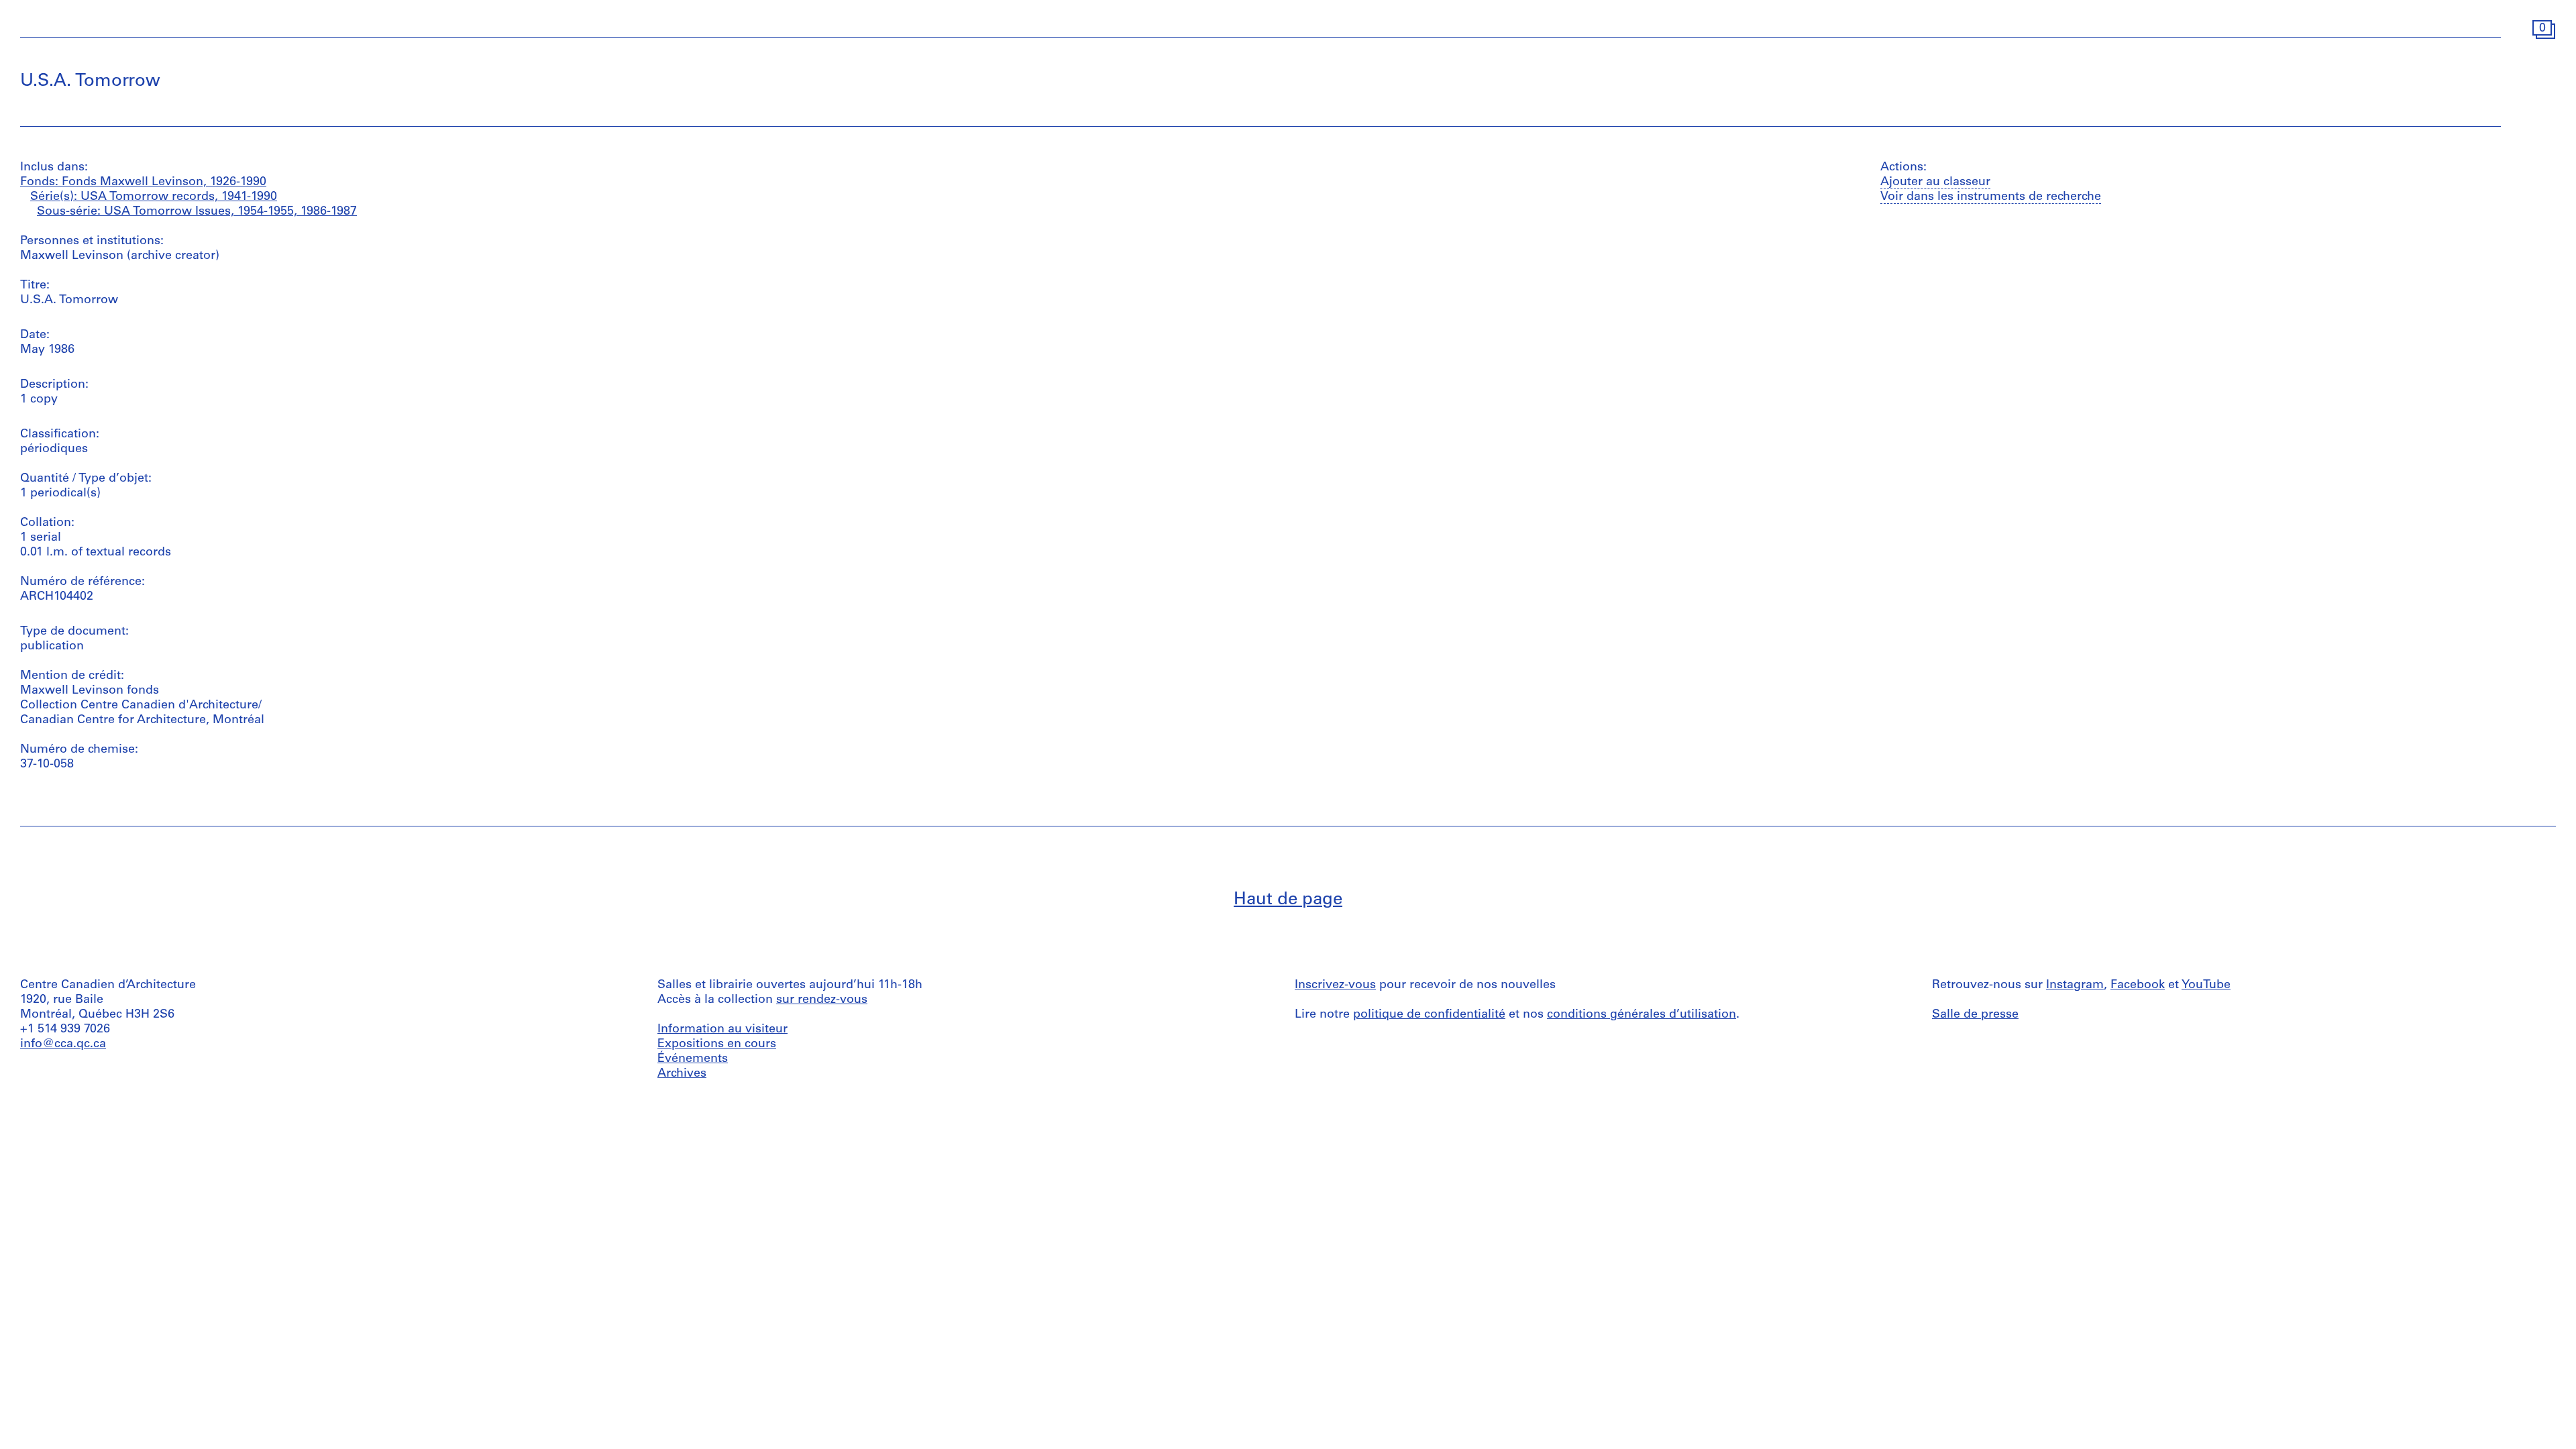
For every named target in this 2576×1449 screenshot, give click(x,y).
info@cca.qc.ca (63, 1044)
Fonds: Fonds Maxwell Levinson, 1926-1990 (143, 182)
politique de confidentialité (1429, 1015)
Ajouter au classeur (1935, 182)
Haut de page (1288, 900)
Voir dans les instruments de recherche (1991, 197)
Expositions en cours (717, 1044)
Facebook (2138, 985)
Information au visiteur (722, 1030)
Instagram (2075, 985)
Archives (682, 1074)
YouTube (2206, 985)
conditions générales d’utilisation (1642, 1015)
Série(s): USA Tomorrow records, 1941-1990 (154, 197)
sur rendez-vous (822, 1000)
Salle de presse (1975, 1015)
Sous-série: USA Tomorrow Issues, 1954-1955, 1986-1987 (197, 212)
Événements (693, 1059)
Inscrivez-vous (1335, 985)
